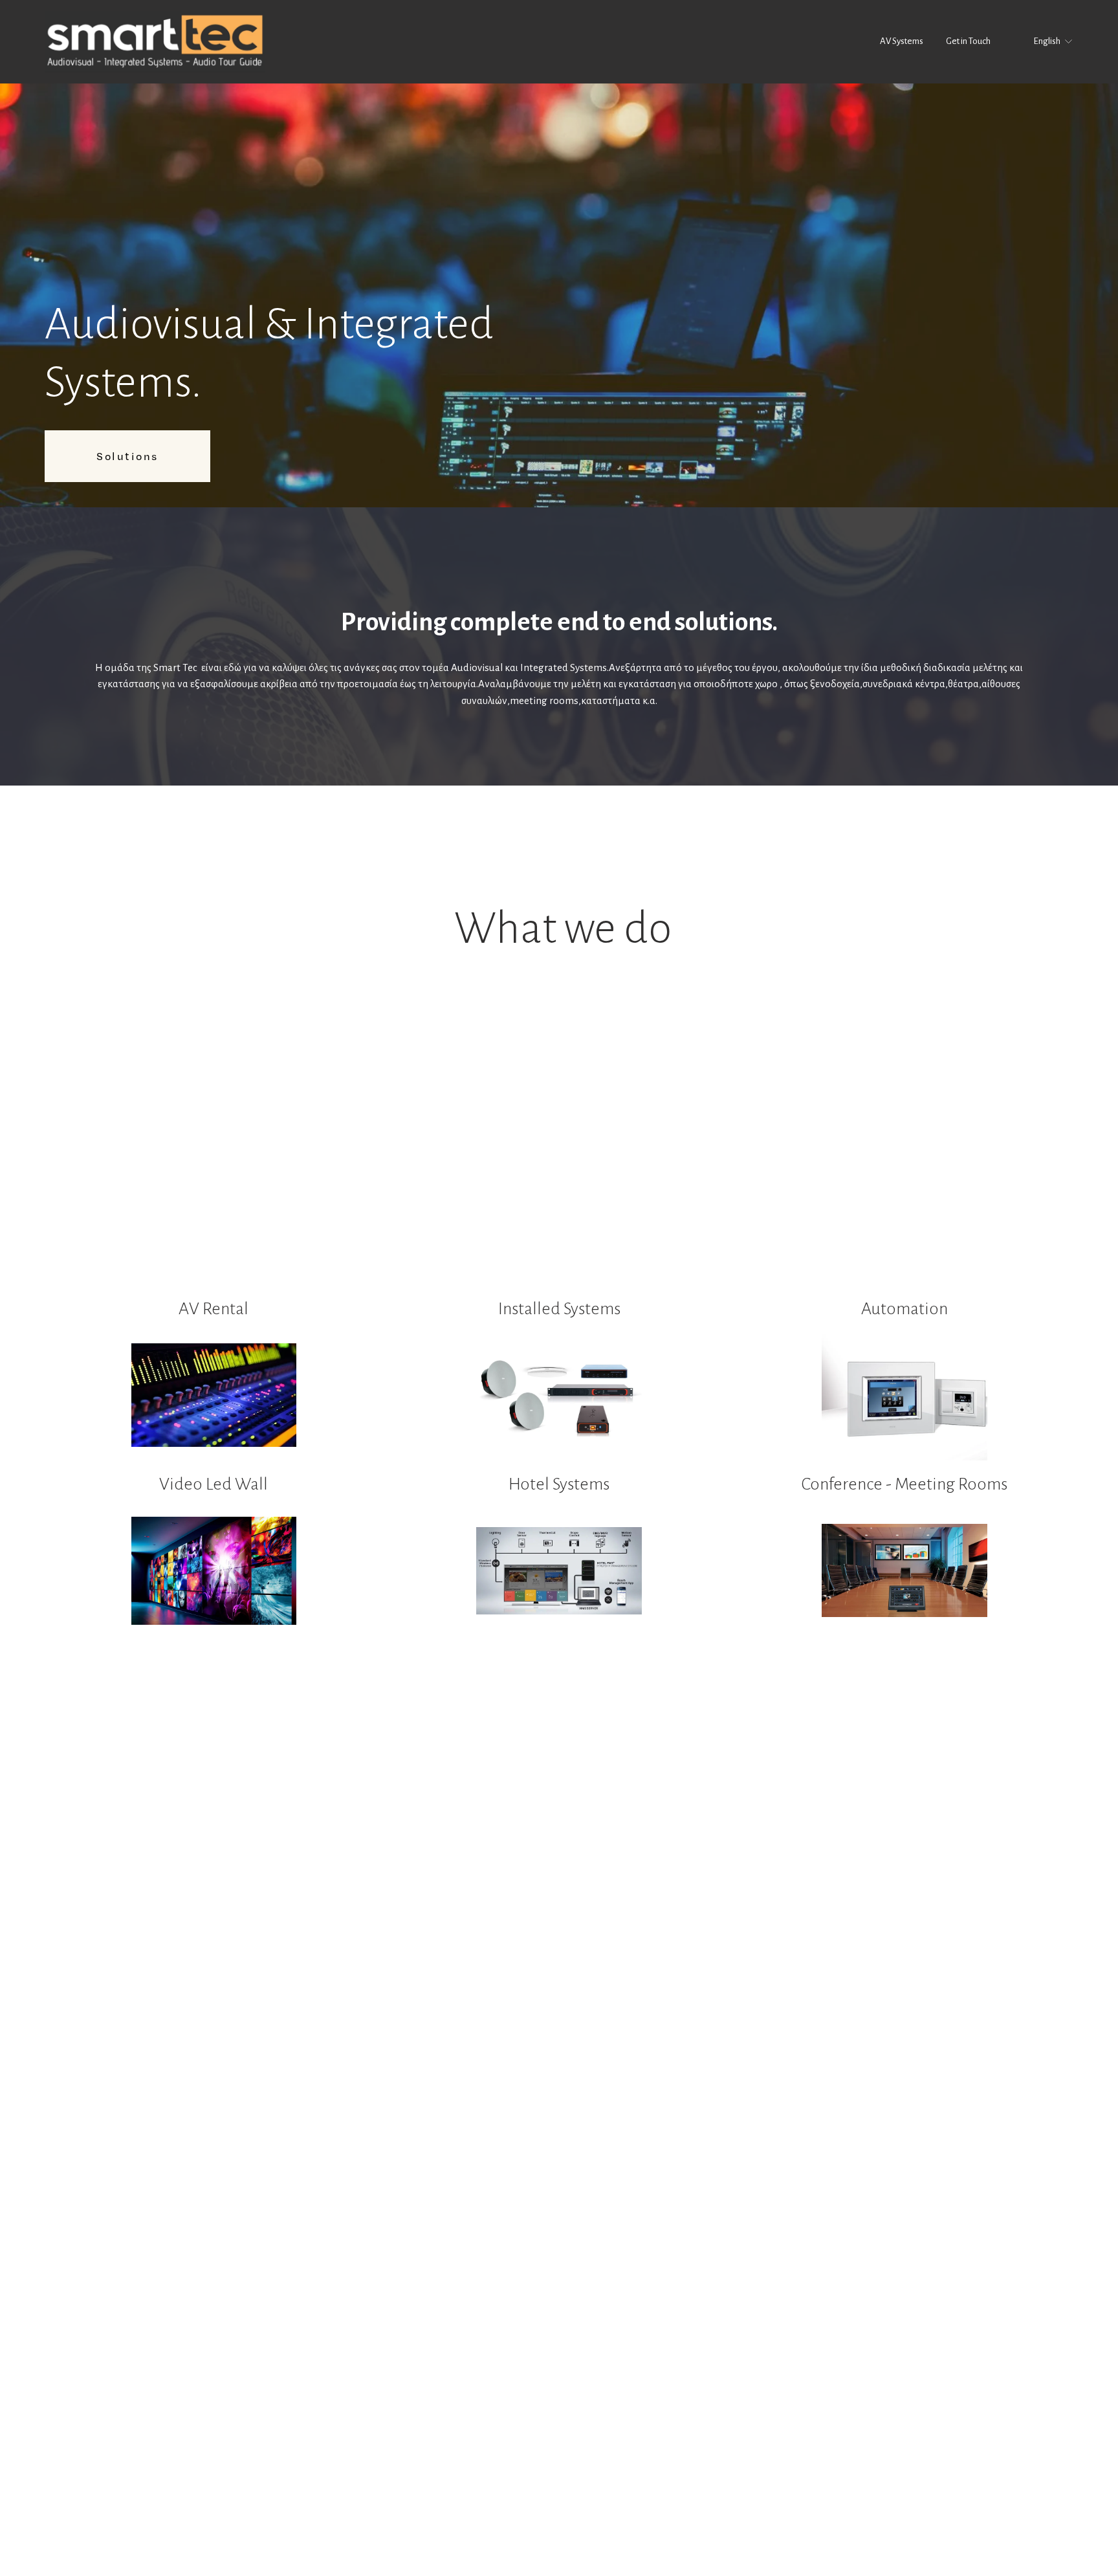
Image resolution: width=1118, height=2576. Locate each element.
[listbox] (1044, 42)
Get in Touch (968, 41)
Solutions (127, 456)
